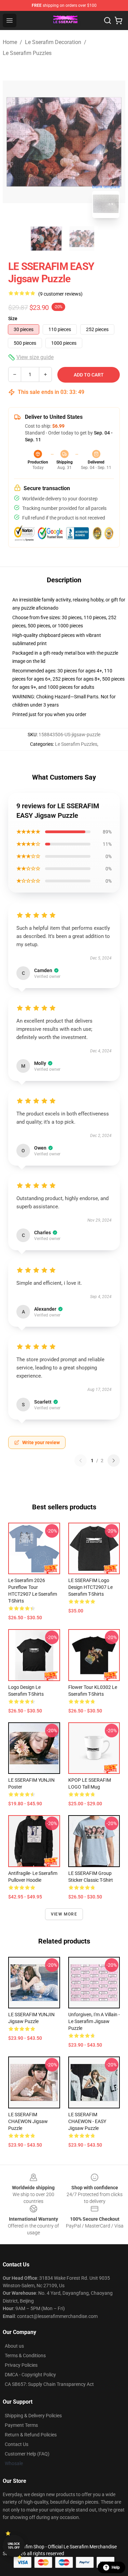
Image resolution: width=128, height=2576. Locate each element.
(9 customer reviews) (60, 294)
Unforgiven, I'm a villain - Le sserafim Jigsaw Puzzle (94, 2021)
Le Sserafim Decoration (53, 42)
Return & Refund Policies (31, 2435)
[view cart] (118, 20)
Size (13, 318)
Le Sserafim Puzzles (27, 53)
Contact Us (17, 2444)
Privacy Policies (21, 2365)
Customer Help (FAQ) (27, 2454)
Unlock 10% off (14, 2546)
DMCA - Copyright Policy (30, 2375)
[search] (108, 20)
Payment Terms (21, 2425)
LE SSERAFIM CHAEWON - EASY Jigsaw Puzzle (87, 2121)
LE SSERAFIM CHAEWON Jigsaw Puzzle (28, 2121)
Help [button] (116, 2567)
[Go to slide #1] (46, 239)
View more (64, 1914)
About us (14, 2346)
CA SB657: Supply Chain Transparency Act (49, 2384)
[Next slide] (115, 142)
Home (10, 42)
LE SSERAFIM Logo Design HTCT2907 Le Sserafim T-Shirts (90, 1587)
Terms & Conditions (25, 2356)
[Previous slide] (13, 142)
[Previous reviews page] (81, 1461)
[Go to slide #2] (82, 239)
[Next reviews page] (114, 1461)
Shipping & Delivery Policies (33, 2416)
